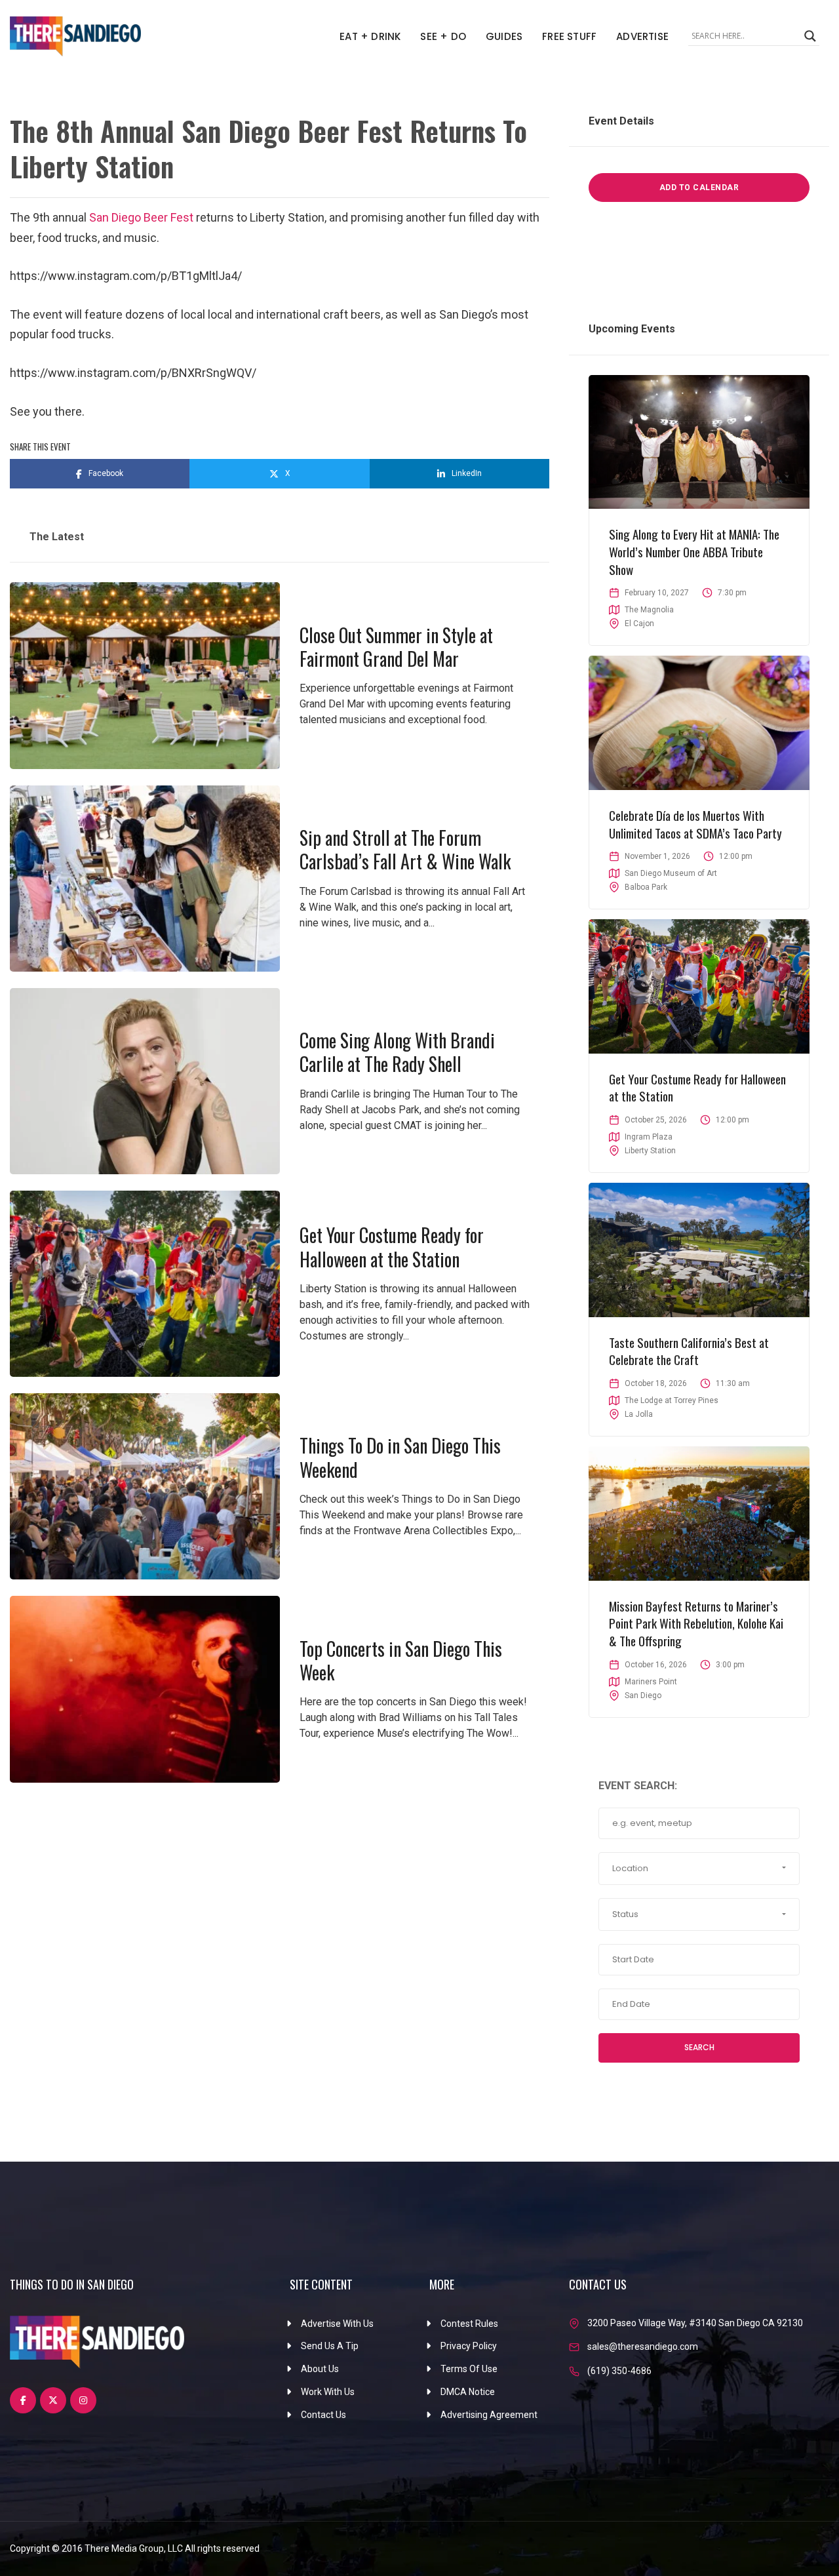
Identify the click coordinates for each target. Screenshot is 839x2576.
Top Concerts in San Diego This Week (401, 1660)
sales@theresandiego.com (643, 2347)
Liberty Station (650, 1151)
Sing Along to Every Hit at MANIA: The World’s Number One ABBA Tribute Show (694, 551)
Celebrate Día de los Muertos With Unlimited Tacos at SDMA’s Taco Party (695, 824)
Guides (504, 36)
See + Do (443, 36)
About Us (320, 2369)
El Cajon (639, 624)
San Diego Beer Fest (141, 217)
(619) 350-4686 (619, 2371)
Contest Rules (469, 2324)
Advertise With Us (337, 2324)
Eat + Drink (370, 36)
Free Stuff (569, 36)
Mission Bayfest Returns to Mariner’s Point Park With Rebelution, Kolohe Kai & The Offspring (696, 1623)
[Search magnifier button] (810, 36)
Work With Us (328, 2392)
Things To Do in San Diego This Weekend (400, 1457)
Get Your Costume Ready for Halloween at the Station (392, 1247)
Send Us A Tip (330, 2346)
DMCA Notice (468, 2392)
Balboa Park (646, 887)
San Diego (643, 1695)
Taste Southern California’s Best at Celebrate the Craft (689, 1351)
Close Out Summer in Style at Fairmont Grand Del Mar (396, 647)
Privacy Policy (469, 2346)
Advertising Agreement (489, 2415)
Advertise (642, 36)
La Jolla (639, 1414)
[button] (699, 1869)
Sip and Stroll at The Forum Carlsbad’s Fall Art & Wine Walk (405, 849)
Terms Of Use (469, 2369)
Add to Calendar (699, 188)
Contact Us (323, 2415)
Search (699, 2047)
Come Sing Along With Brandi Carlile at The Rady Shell (397, 1052)
